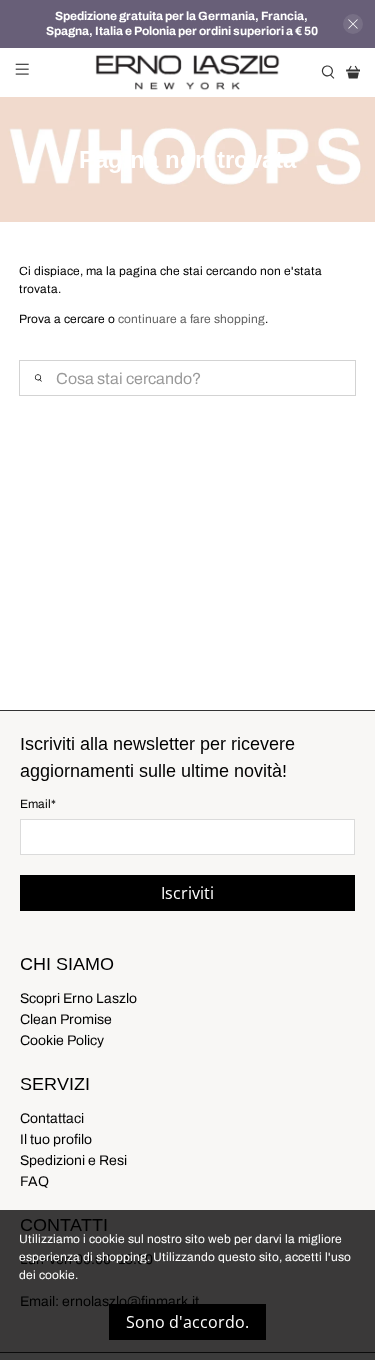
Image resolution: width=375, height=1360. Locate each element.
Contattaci (52, 1118)
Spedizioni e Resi (73, 1160)
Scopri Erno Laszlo (78, 998)
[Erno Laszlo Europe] (188, 72)
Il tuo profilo (56, 1139)
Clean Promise (66, 1019)
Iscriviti (187, 893)
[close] (353, 24)
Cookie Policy (62, 1040)
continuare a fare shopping (191, 319)
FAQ (34, 1181)
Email (38, 804)
